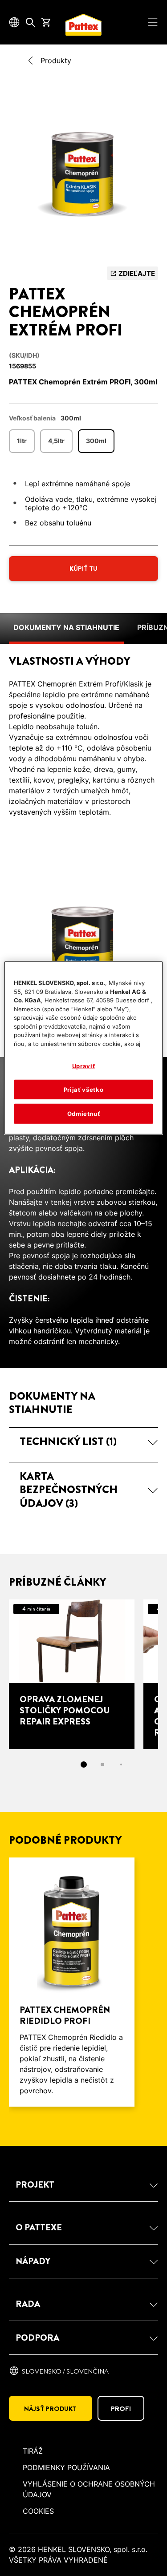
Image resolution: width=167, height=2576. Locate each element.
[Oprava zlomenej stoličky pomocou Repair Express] (72, 1674)
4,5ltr (56, 441)
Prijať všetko (83, 1090)
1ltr (22, 441)
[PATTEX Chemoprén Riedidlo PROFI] (72, 1982)
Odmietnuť (84, 1114)
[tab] (84, 1764)
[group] (83, 175)
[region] (83, 1048)
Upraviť (84, 1066)
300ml (96, 441)
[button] (83, 1441)
